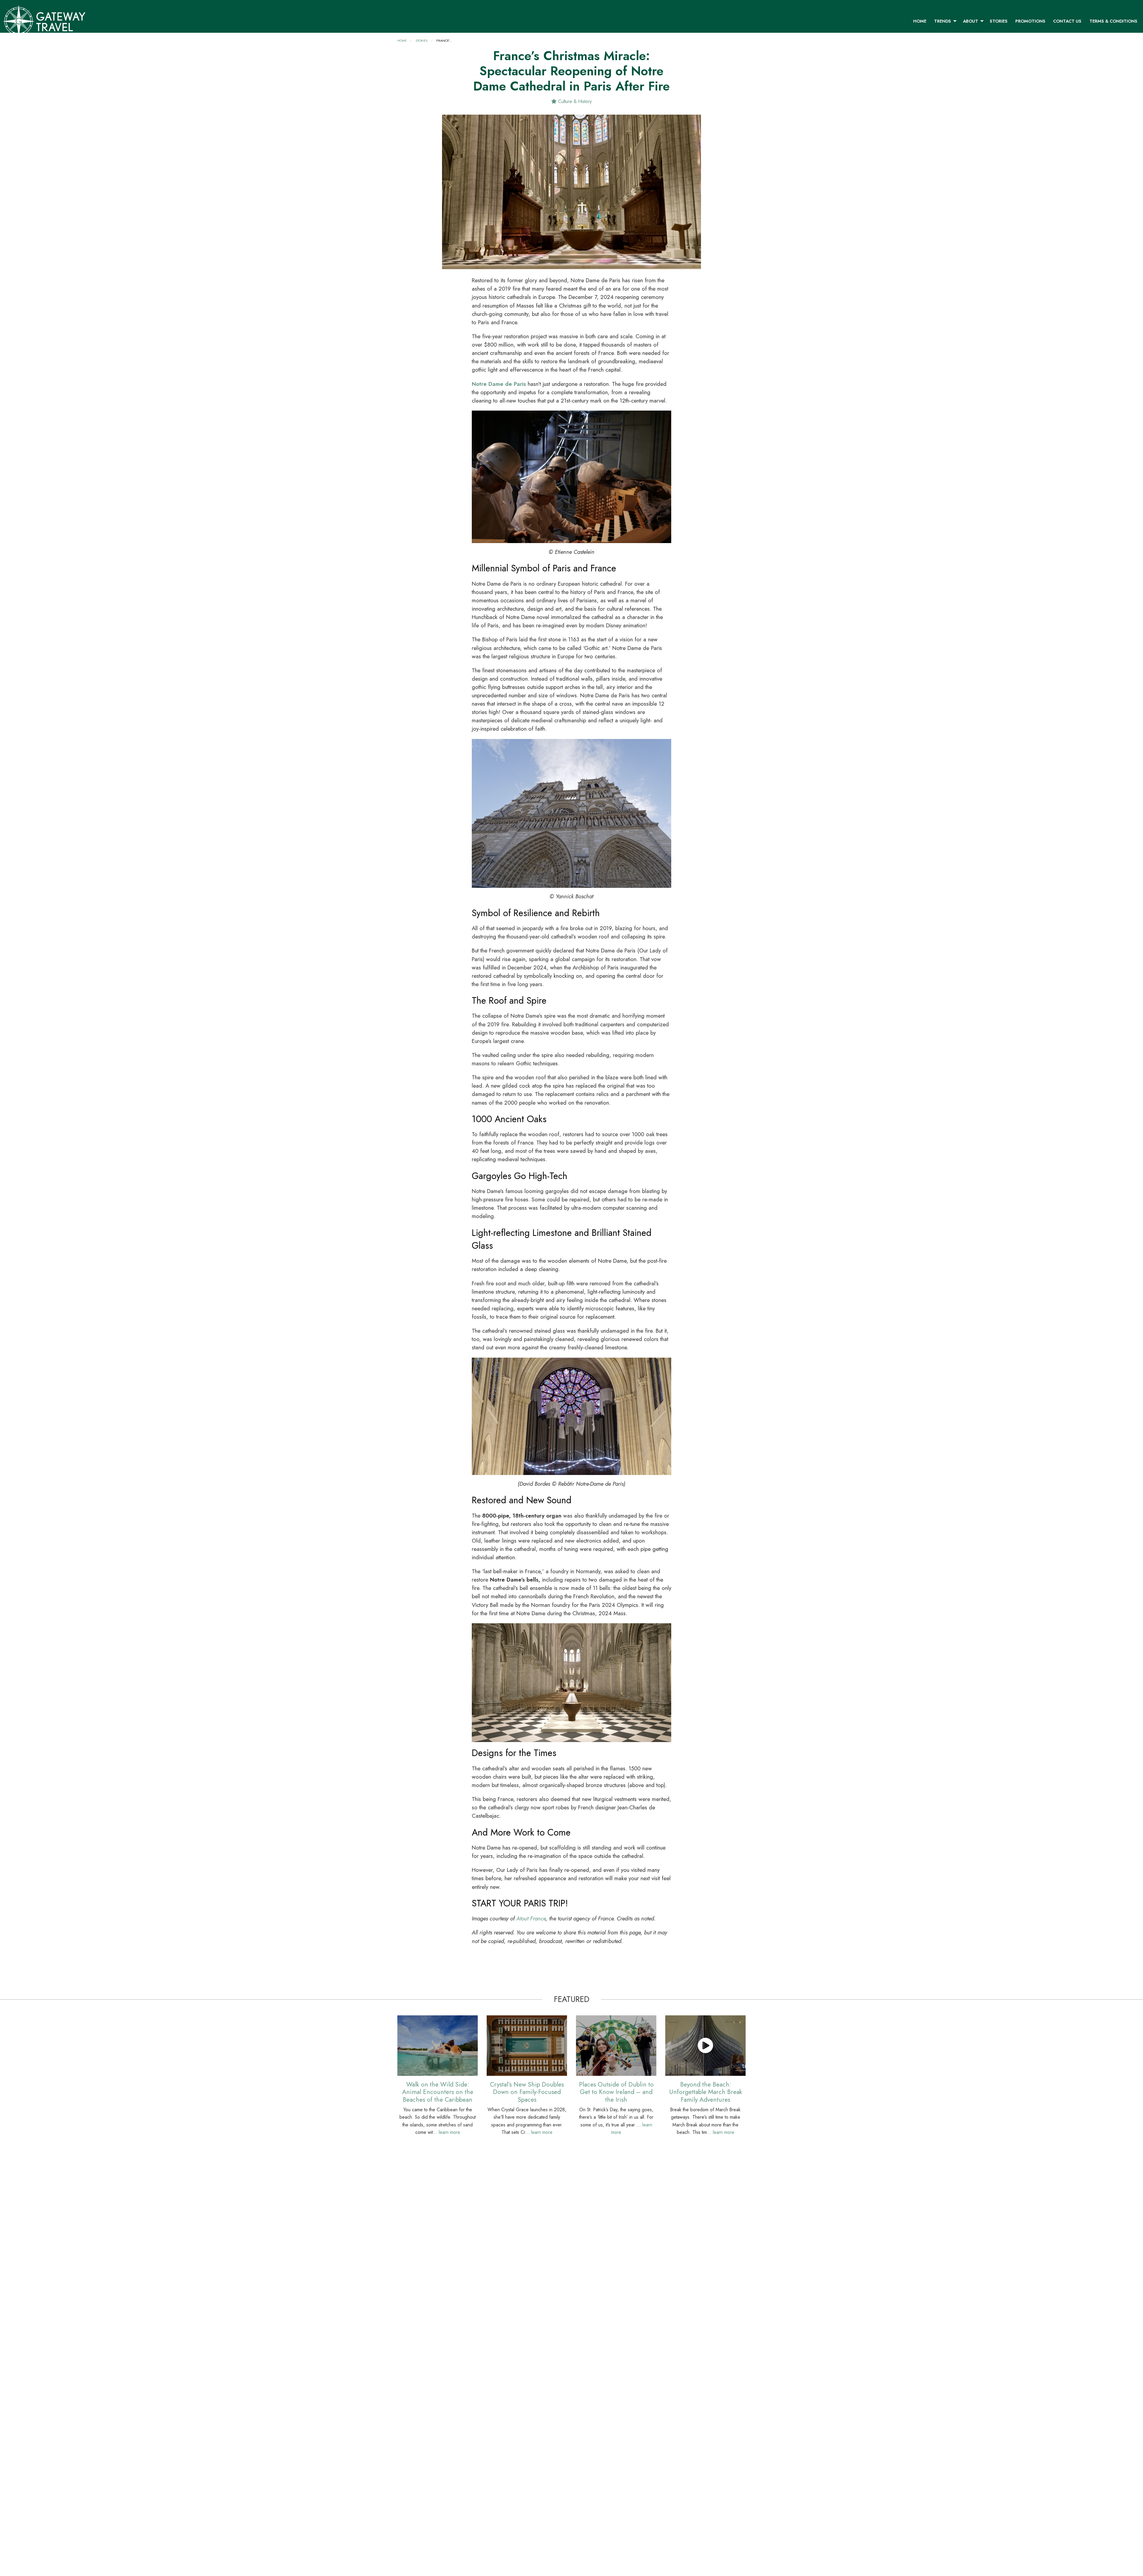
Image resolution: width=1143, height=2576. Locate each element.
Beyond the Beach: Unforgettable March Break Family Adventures (706, 2092)
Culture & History (574, 101)
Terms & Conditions (1113, 21)
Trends (943, 21)
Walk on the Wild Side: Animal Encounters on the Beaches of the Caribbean (438, 2092)
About (971, 21)
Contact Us (1067, 21)
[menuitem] (920, 21)
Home (920, 21)
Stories (999, 21)
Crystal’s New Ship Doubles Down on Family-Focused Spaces (527, 2092)
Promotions (1030, 21)
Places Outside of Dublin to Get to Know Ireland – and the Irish (616, 2092)
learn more (449, 2132)
